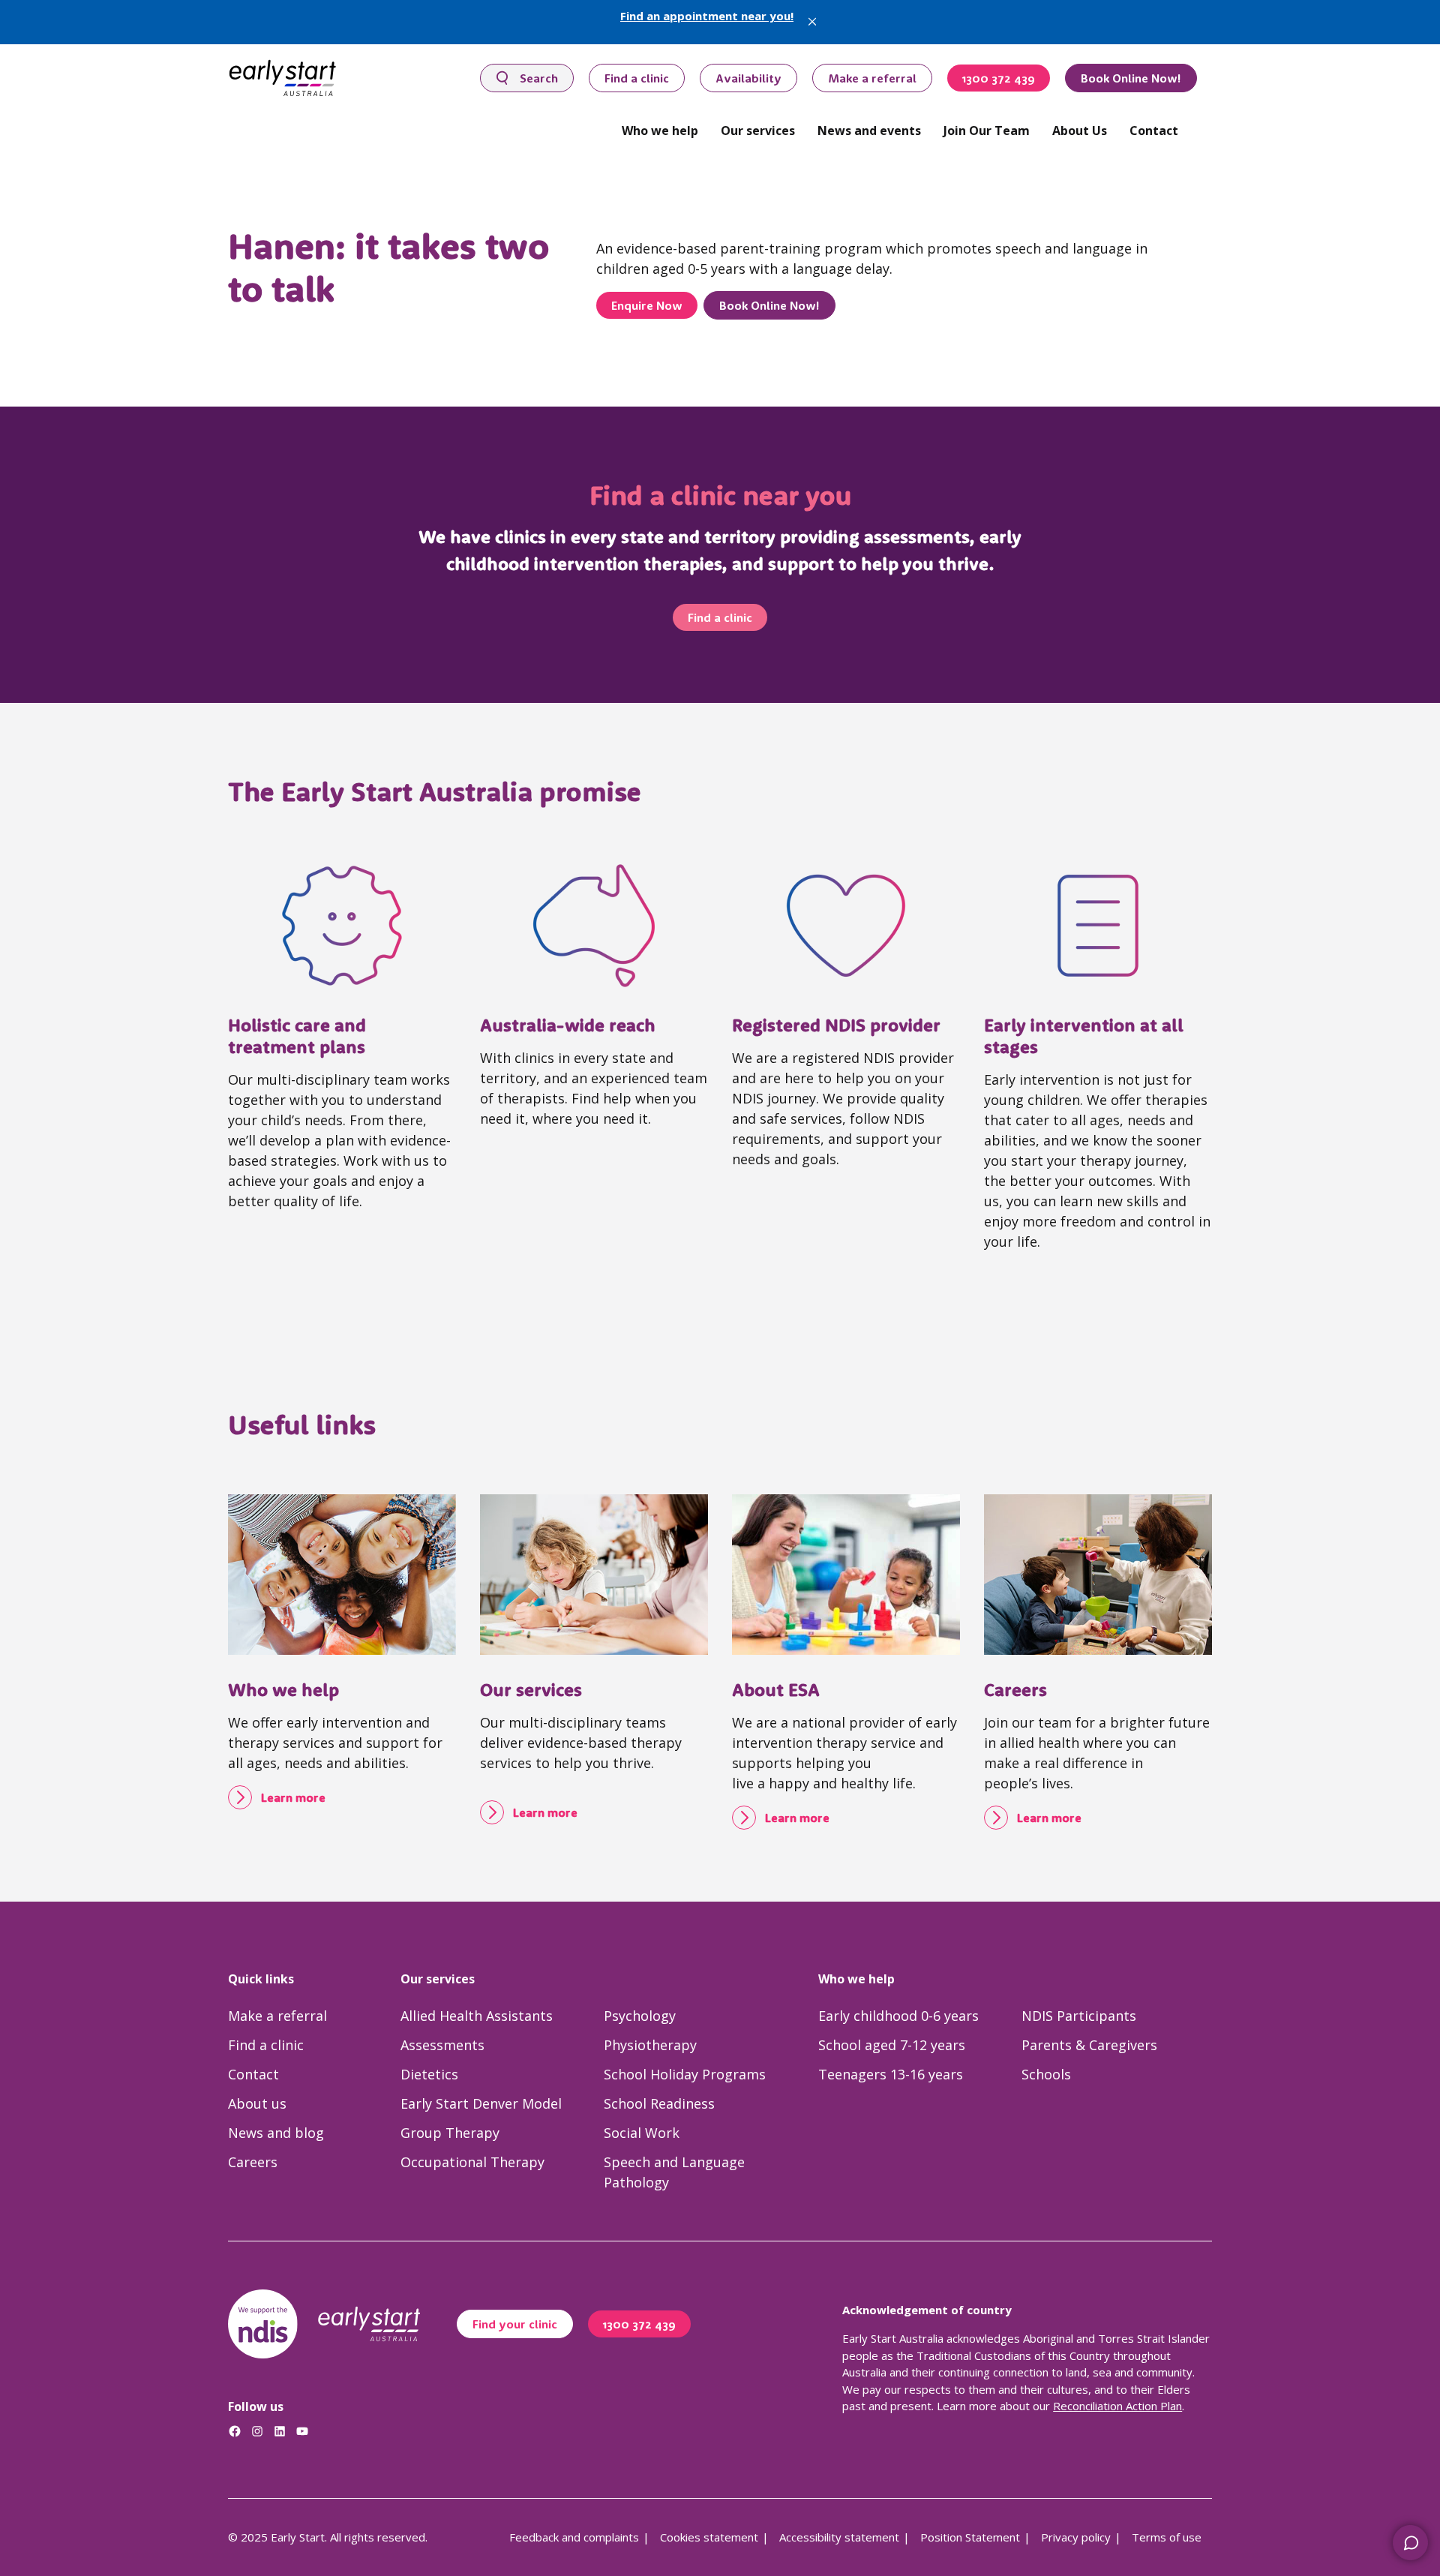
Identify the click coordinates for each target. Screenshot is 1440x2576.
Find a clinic (637, 78)
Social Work (642, 2133)
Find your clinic (515, 2324)
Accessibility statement (839, 2537)
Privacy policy (1076, 2537)
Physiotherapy (650, 2045)
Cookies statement (709, 2537)
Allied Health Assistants (477, 2016)
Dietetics (429, 2074)
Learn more (293, 1797)
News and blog (276, 2133)
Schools (1046, 2074)
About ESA (776, 1689)
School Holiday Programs (685, 2074)
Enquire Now (647, 305)
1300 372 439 (999, 78)
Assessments (442, 2045)
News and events (869, 131)
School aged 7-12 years (892, 2045)
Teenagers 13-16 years (891, 2074)
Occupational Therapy (472, 2162)
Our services (758, 131)
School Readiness (659, 2103)
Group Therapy (450, 2133)
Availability (748, 78)
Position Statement (970, 2537)
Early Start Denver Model (481, 2103)
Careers (1015, 1689)
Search (539, 78)
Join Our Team (987, 131)
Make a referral (872, 78)
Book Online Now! (1131, 78)
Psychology (640, 2016)
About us (257, 2103)
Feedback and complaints (574, 2537)
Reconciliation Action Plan (1117, 2406)
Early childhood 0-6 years (898, 2016)
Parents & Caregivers (1089, 2045)
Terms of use (1167, 2537)
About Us (1080, 131)
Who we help (660, 131)
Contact (1154, 131)
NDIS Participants (1079, 2016)
